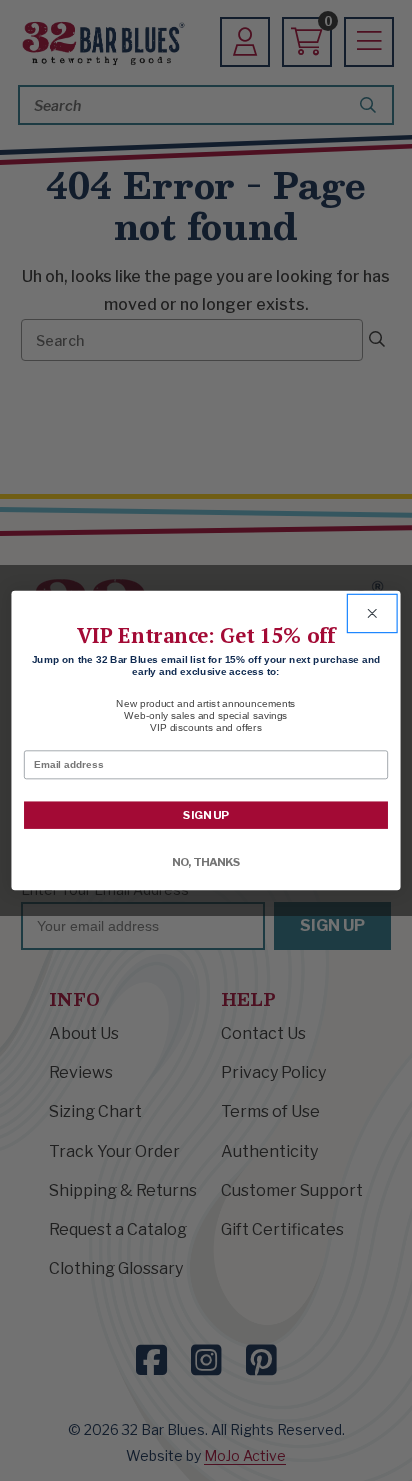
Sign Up (206, 815)
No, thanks (206, 862)
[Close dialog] (371, 613)
